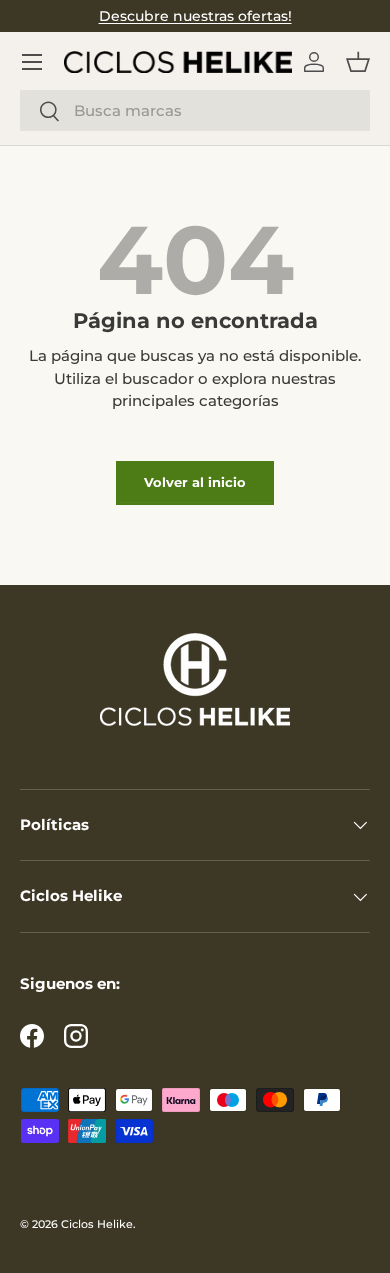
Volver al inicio (195, 482)
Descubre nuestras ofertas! (195, 16)
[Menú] (32, 62)
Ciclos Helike (97, 1224)
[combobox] (195, 110)
